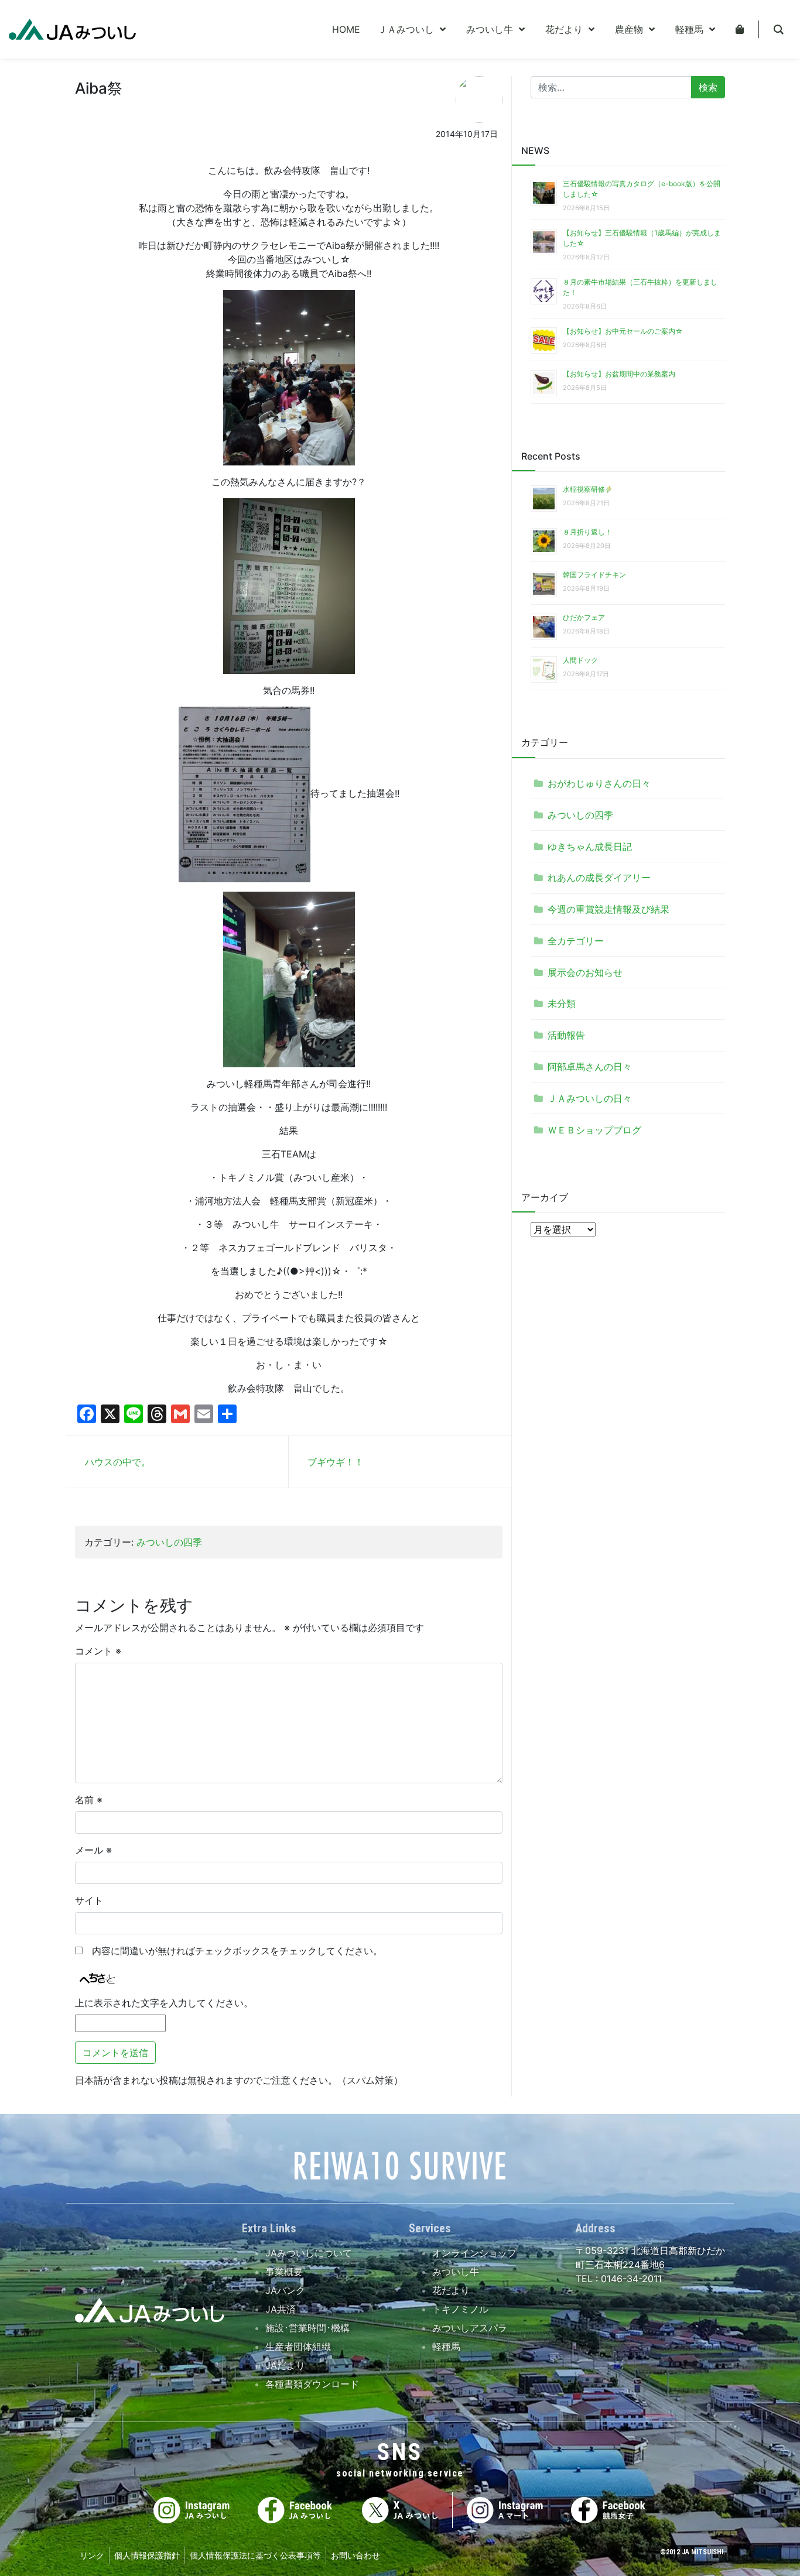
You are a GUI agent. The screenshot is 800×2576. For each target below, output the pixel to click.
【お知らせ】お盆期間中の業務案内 (619, 374)
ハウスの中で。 (118, 1462)
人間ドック (580, 660)
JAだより (285, 2365)
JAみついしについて (309, 2253)
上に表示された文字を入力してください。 (164, 2003)
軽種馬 (446, 2347)
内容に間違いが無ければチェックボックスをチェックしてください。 (233, 1951)
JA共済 (281, 2309)
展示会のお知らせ (585, 972)
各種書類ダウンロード (312, 2384)
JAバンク (285, 2290)
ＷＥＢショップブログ (594, 1130)
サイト (89, 1900)
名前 (89, 1800)
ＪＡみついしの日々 (590, 1098)
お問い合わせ (355, 2555)
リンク (92, 2555)
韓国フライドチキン (594, 575)
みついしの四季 (169, 1542)
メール (93, 1850)
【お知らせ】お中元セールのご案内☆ (623, 331)
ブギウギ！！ (336, 1462)
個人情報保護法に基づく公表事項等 (255, 2555)
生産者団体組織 (298, 2347)
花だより (451, 2290)
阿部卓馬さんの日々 (590, 1067)
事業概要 (284, 2272)
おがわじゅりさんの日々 (599, 783)
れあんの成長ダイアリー (599, 878)
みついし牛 (456, 2272)
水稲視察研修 (584, 489)
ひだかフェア (584, 617)
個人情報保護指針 (147, 2555)
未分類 (562, 1003)
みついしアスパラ (470, 2328)
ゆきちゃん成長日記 (590, 847)
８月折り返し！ (587, 532)
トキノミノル (460, 2309)
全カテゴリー (576, 941)
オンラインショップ (474, 2253)
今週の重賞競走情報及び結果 (608, 909)
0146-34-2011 (630, 2279)
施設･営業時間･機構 (307, 2328)
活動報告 (566, 1035)
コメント (98, 1651)
